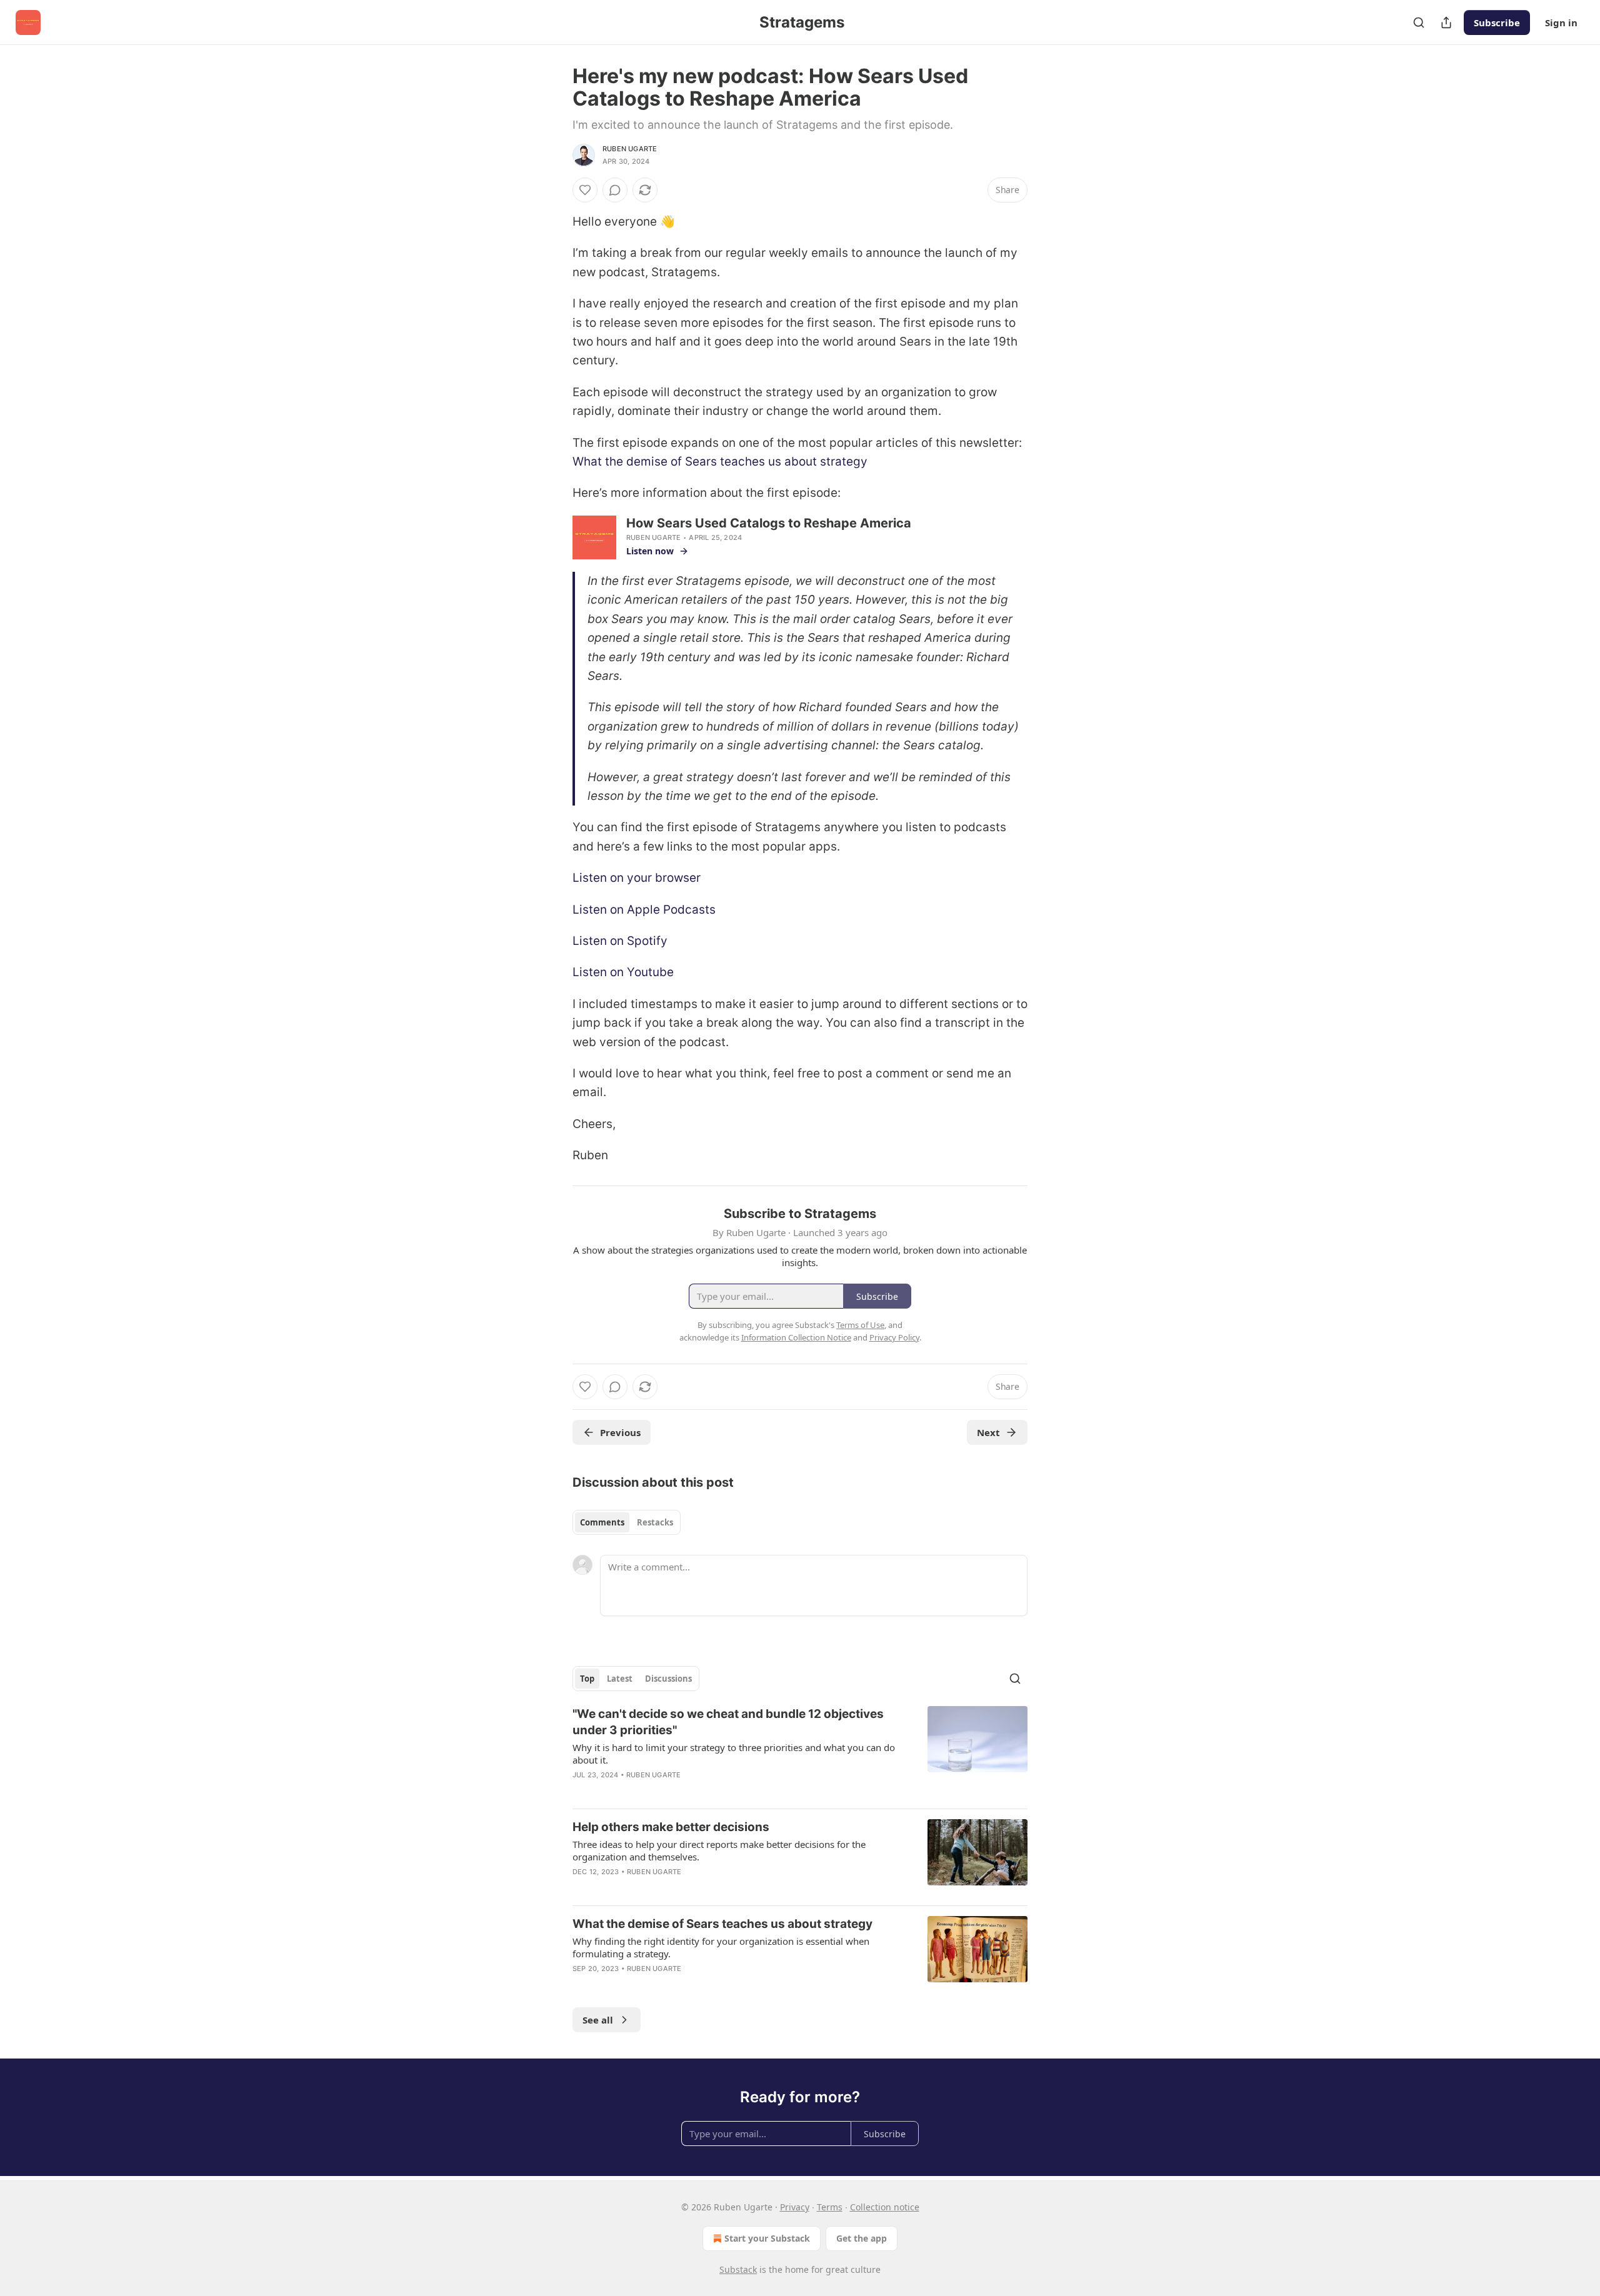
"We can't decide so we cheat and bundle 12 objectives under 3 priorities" (728, 1722)
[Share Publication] (1446, 22)
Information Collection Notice (796, 1337)
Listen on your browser (637, 878)
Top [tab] (587, 1679)
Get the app (862, 2238)
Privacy (795, 2207)
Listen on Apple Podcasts (644, 910)
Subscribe (1497, 22)
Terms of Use (860, 1325)
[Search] (1419, 22)
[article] (800, 1752)
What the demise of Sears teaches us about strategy (720, 462)
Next (988, 1432)
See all (598, 2020)
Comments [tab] (602, 1522)
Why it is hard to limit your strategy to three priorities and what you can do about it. (734, 1754)
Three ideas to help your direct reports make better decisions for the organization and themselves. (719, 1850)
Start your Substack (767, 2238)
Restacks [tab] (655, 1522)
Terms (830, 2207)
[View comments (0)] (615, 190)
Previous (620, 1432)
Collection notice (885, 2207)
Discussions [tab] (668, 1679)
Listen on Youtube (623, 972)
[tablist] (627, 1522)
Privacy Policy (894, 1337)
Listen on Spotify (620, 941)
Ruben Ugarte (630, 149)
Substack (738, 2269)
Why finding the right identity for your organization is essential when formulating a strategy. (721, 1947)
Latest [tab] (620, 1679)
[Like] (585, 190)
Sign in (1561, 22)
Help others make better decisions (671, 1827)
